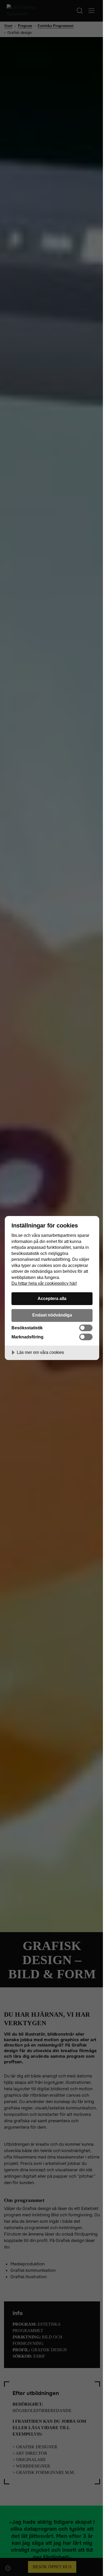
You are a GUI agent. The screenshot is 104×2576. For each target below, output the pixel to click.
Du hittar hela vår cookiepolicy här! (44, 1283)
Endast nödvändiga (52, 1315)
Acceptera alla (52, 1298)
